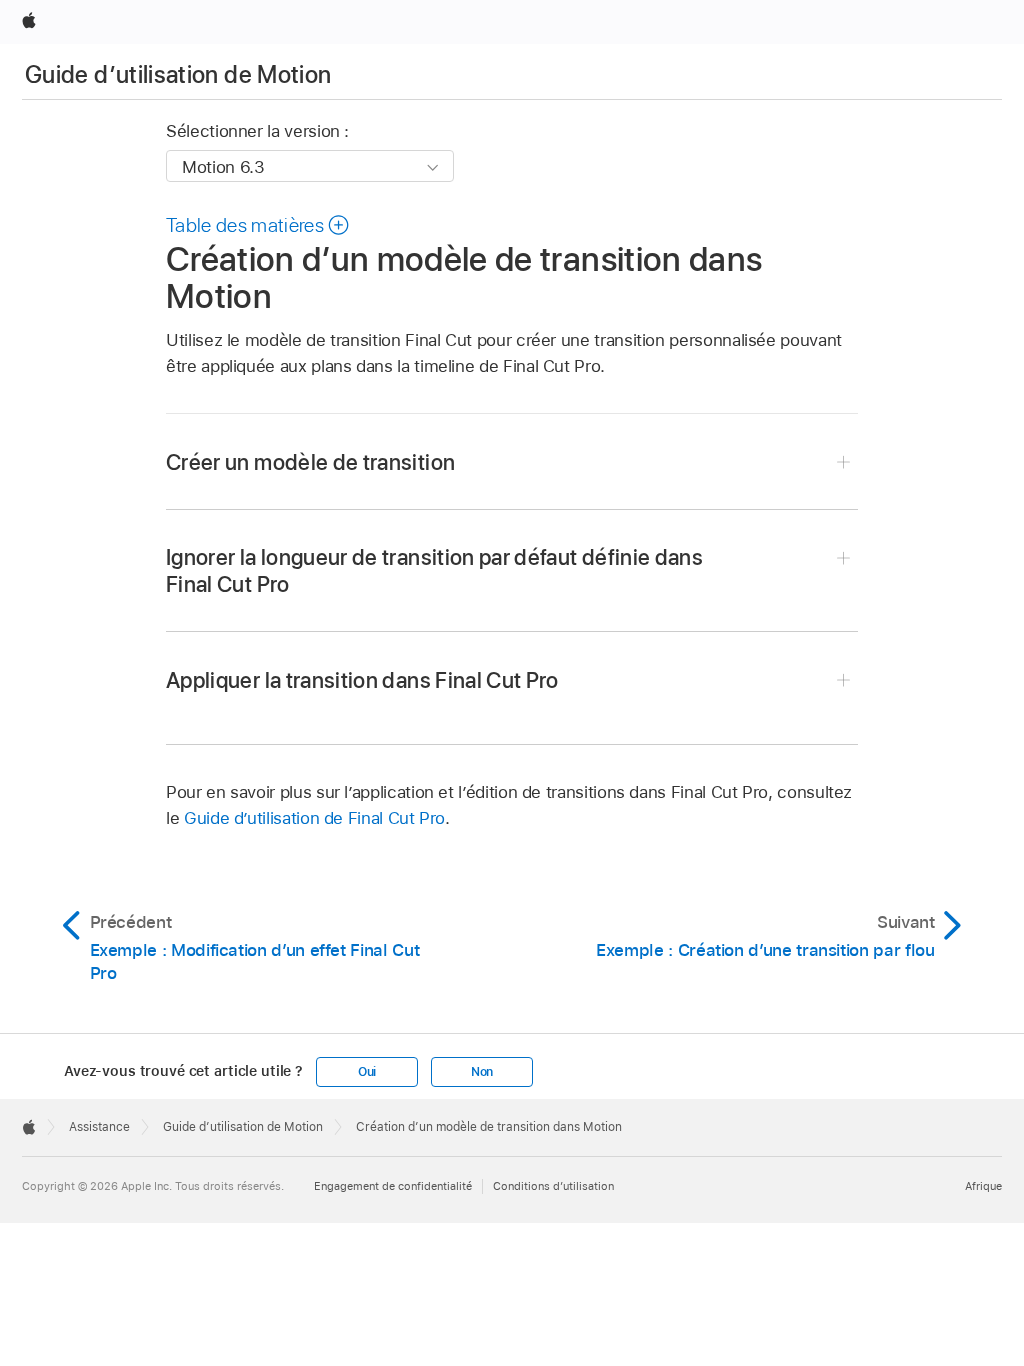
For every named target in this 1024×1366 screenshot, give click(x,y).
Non (482, 1072)
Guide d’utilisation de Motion (178, 74)
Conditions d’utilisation (553, 1186)
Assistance (99, 1127)
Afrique (983, 1186)
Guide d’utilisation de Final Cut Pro (314, 818)
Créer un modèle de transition (310, 462)
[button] (258, 225)
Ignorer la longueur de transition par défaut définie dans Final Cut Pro (434, 570)
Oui (367, 1072)
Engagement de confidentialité (393, 1186)
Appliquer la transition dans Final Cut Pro (362, 680)
